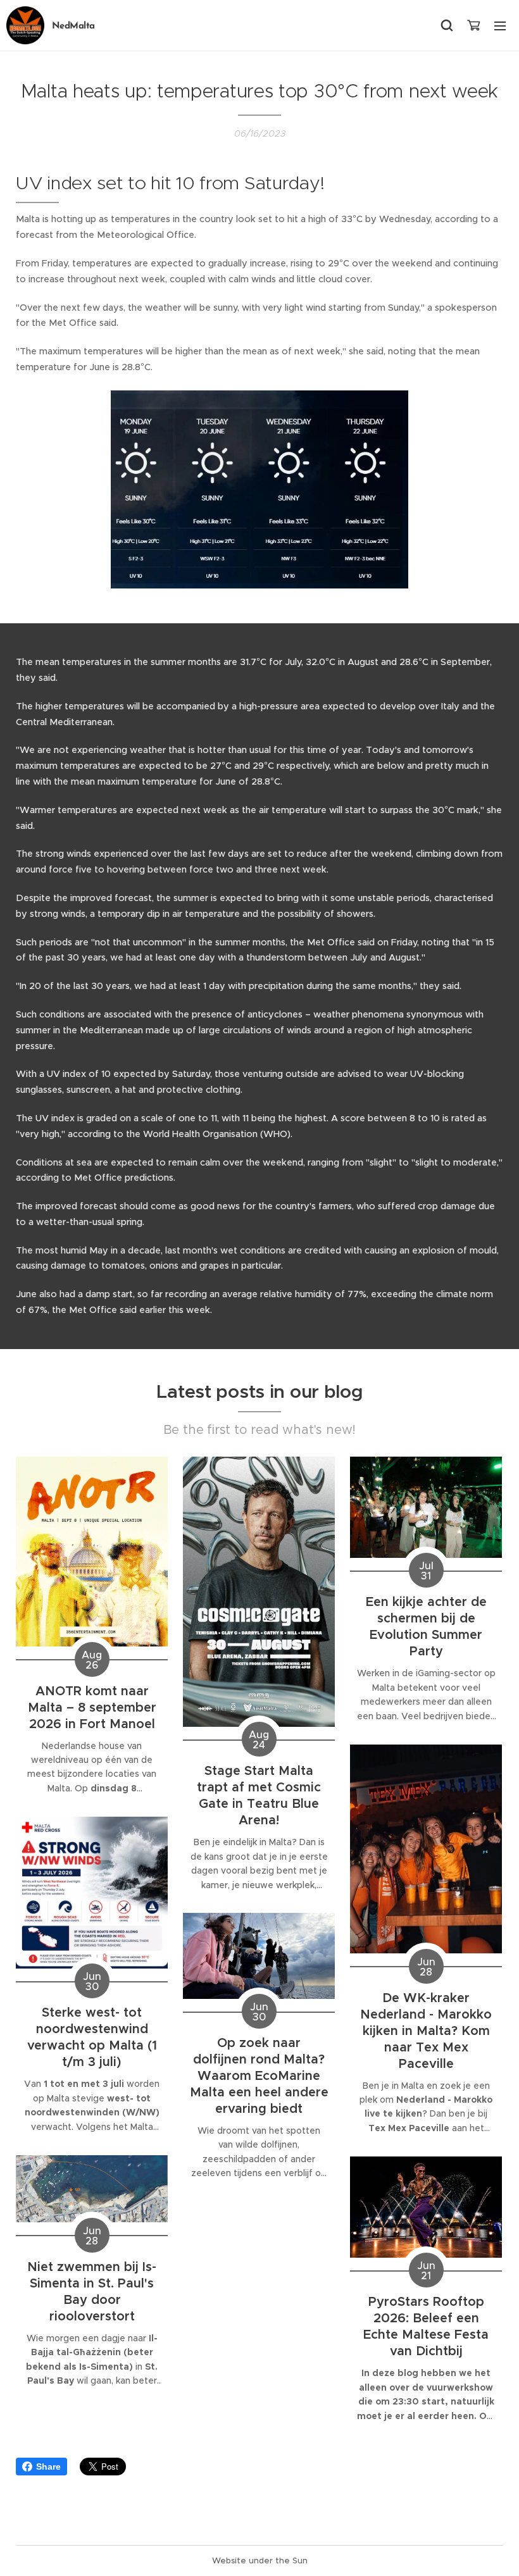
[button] (447, 25)
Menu (500, 25)
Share (48, 2467)
